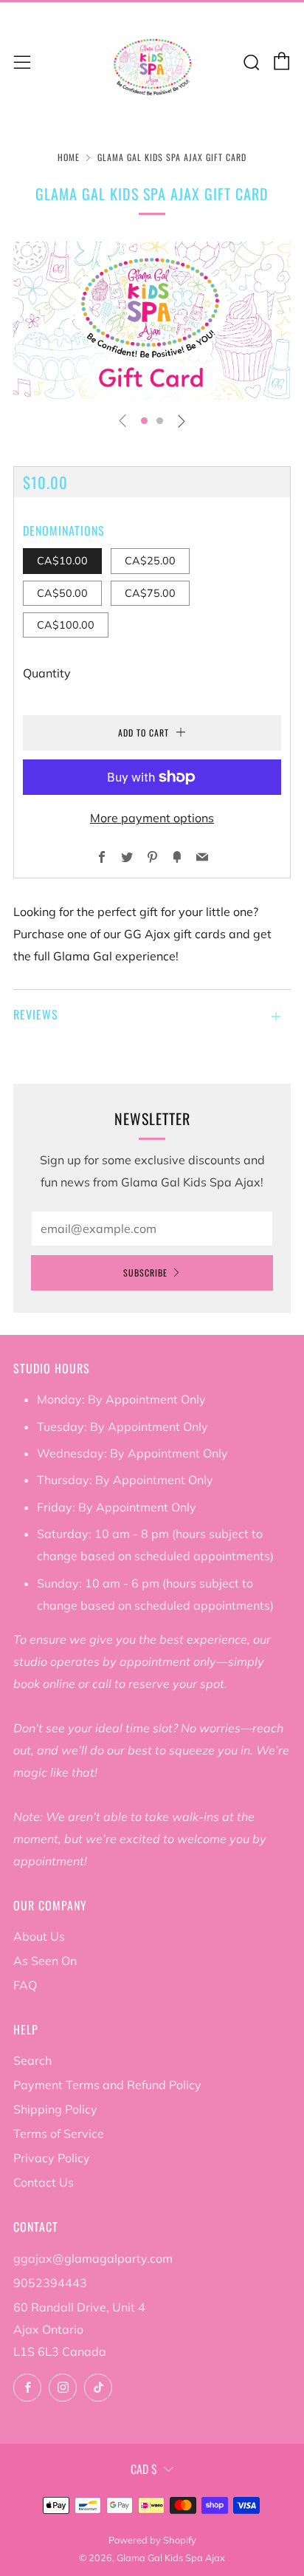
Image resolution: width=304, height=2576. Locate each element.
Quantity (47, 673)
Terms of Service (59, 2133)
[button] (144, 421)
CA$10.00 (62, 561)
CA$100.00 (66, 625)
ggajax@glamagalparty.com (93, 2258)
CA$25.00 (150, 561)
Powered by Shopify (152, 2540)
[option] (152, 321)
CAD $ (144, 2469)
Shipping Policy (55, 2109)
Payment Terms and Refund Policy (107, 2085)
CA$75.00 (150, 593)
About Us (39, 1936)
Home (69, 157)
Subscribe (145, 1272)
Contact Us (44, 2182)
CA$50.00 (62, 593)
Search (32, 2060)
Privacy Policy (52, 2158)
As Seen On (45, 1961)
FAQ (25, 1985)
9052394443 (50, 2283)
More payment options (152, 818)
